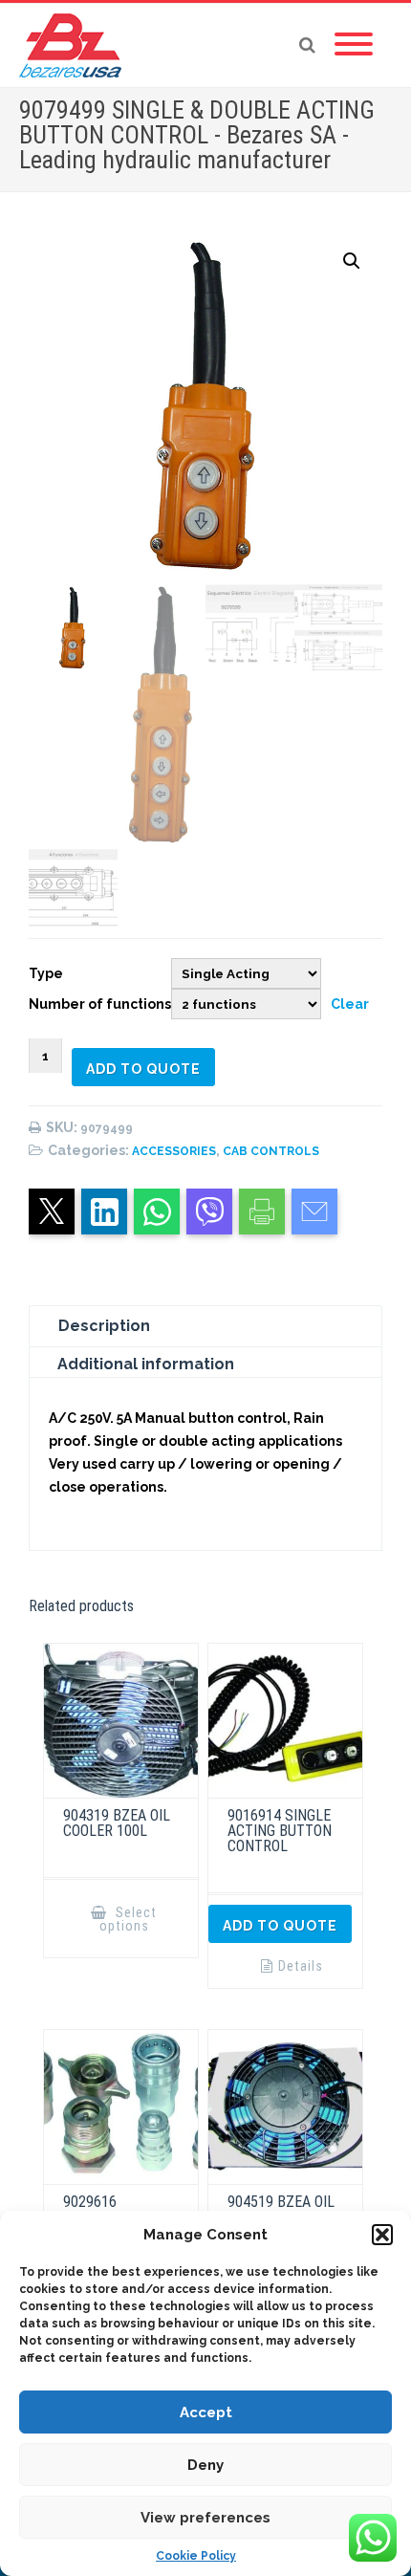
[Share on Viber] (209, 1212)
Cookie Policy (196, 2556)
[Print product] (262, 1212)
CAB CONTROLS (271, 1151)
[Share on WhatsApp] (157, 1212)
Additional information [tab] (146, 1364)
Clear (350, 1004)
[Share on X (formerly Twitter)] (52, 1212)
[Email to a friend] (314, 1212)
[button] (382, 2235)
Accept (206, 2412)
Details (301, 1966)
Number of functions (100, 1004)
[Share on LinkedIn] (104, 1212)
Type (46, 973)
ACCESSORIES (174, 1151)
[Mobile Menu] (354, 45)
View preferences (205, 2518)
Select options (129, 1919)
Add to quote (143, 1069)
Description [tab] (104, 1326)
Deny (205, 2465)
